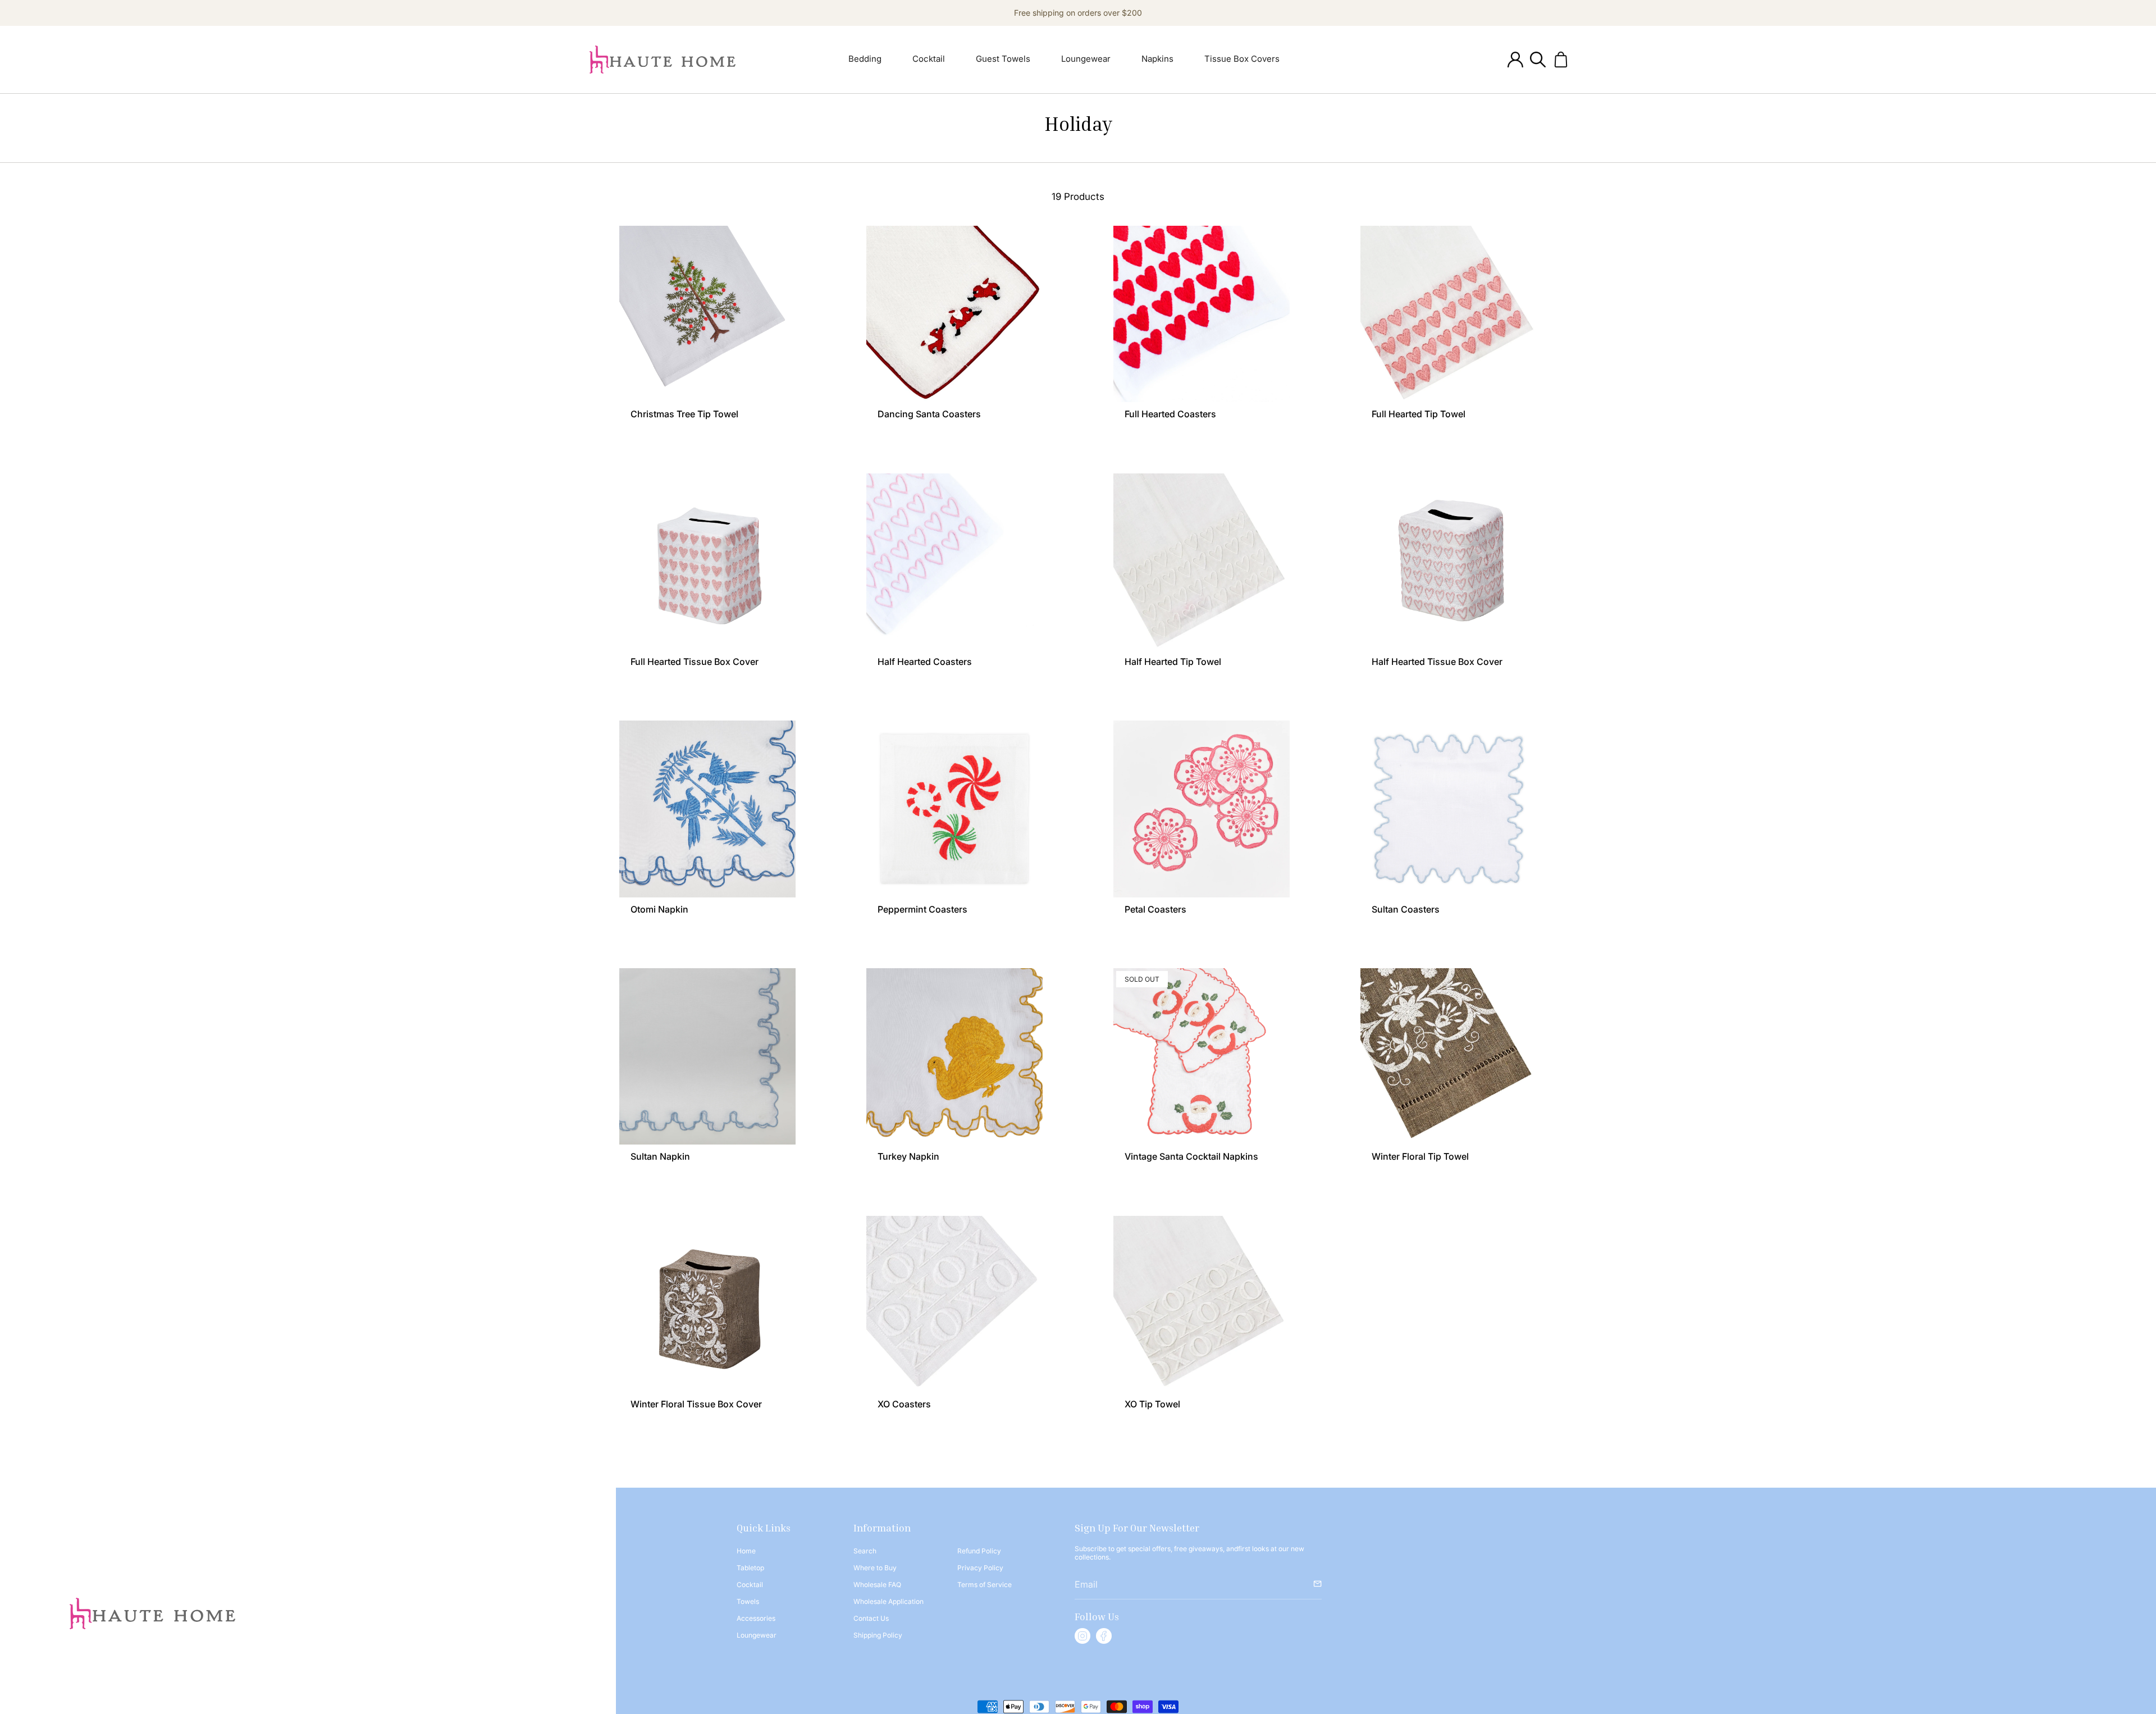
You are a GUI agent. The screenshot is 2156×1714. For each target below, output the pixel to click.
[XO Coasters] (954, 1304)
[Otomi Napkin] (707, 809)
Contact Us (871, 1618)
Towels (748, 1601)
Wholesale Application (889, 1601)
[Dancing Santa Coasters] (954, 314)
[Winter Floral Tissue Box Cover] (707, 1304)
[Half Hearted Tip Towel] (1202, 562)
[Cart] (1561, 60)
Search (865, 1551)
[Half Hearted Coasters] (954, 562)
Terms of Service (985, 1585)
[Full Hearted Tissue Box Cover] (707, 562)
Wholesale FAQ (877, 1585)
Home (746, 1551)
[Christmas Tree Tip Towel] (707, 314)
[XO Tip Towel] (1202, 1304)
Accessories (756, 1618)
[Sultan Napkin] (707, 1056)
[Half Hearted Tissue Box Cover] (1449, 562)
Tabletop (750, 1568)
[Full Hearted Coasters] (1202, 314)
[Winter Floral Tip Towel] (1449, 1056)
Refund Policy (979, 1551)
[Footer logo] (152, 1613)
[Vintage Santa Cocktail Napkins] (1202, 1056)
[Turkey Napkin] (954, 1056)
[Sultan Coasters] (1449, 809)
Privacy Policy (980, 1568)
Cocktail (750, 1585)
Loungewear (757, 1635)
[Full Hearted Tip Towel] (1449, 314)
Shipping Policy (878, 1635)
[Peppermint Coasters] (954, 809)
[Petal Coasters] (1202, 809)
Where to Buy (875, 1568)
